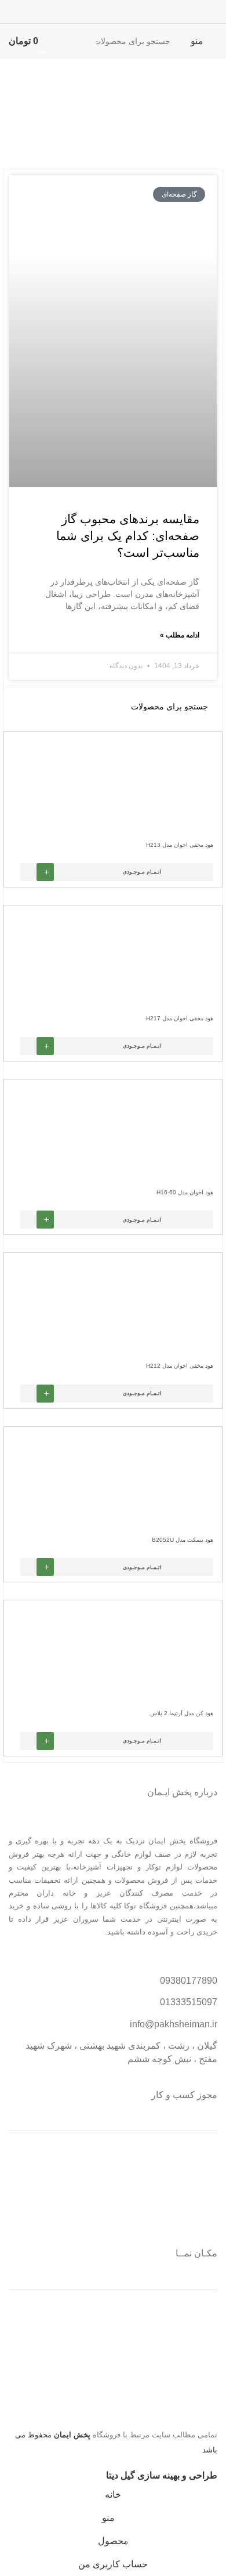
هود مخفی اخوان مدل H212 (180, 1366)
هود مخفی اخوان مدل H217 (180, 1018)
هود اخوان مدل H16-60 (185, 1192)
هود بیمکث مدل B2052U (183, 1540)
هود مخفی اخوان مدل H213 (180, 845)
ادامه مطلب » (180, 635)
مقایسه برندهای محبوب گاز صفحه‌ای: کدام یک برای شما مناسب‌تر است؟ (128, 536)
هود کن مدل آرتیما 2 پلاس (182, 1713)
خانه (209, 123)
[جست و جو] (67, 41)
